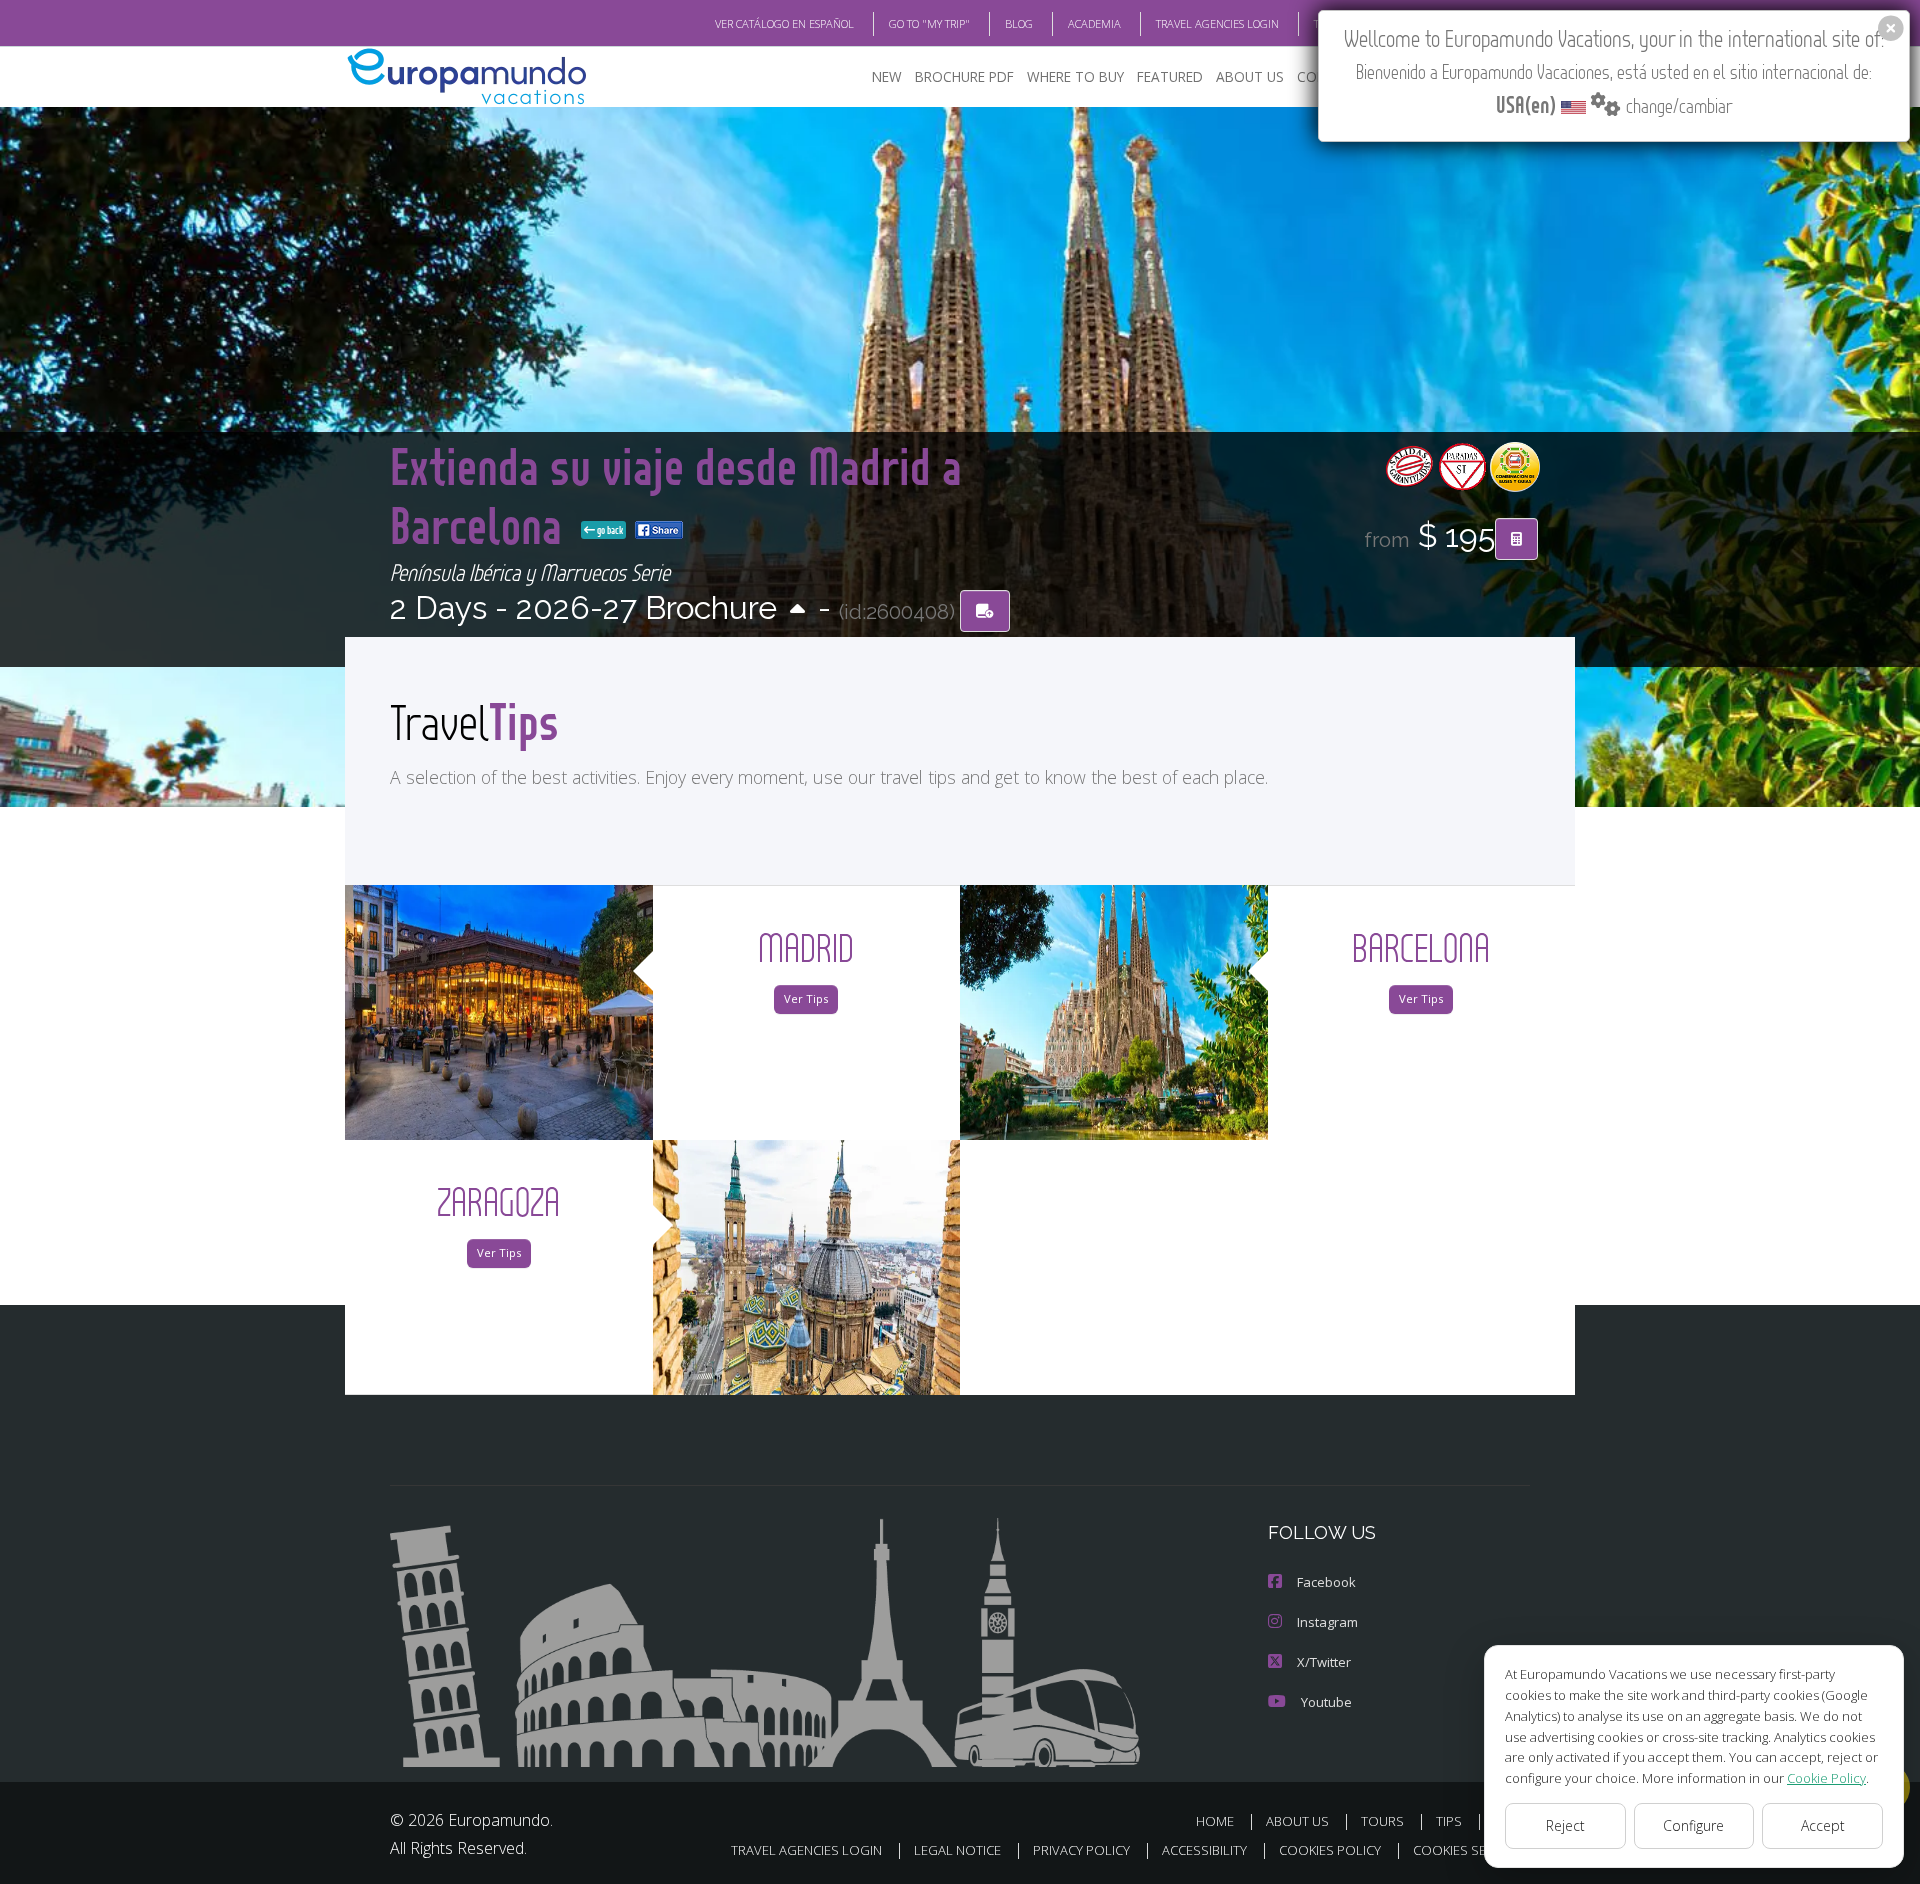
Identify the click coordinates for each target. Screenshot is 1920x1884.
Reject (1565, 1825)
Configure (1693, 1825)
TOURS (1382, 1821)
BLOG (1019, 23)
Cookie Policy (1826, 1778)
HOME (1215, 1821)
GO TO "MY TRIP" (929, 23)
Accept (1823, 1825)
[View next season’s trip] (797, 610)
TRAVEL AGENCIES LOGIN (1217, 23)
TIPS (1449, 1821)
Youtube (1326, 1702)
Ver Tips (806, 998)
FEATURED (1170, 76)
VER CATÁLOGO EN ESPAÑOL (784, 23)
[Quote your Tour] (1516, 539)
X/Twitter (1324, 1662)
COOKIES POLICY (1330, 1850)
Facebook (1326, 1582)
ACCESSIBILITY (1204, 1850)
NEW (887, 76)
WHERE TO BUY (1075, 76)
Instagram (1327, 1622)
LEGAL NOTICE (957, 1850)
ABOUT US (1250, 76)
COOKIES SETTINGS (1471, 1850)
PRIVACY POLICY (1081, 1850)
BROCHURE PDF (964, 76)
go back (609, 530)
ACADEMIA (1094, 23)
